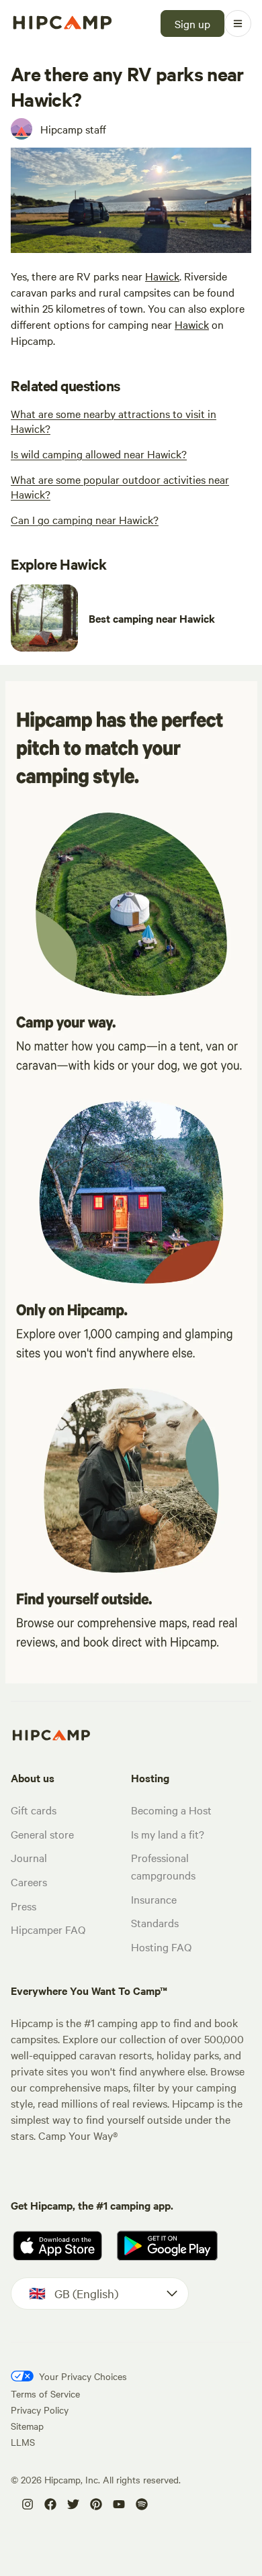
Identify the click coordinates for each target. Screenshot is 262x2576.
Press (24, 1906)
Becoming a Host (171, 1810)
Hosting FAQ (161, 1947)
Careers (29, 1882)
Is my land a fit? (168, 1834)
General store (42, 1834)
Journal (29, 1857)
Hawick (162, 276)
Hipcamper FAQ (48, 1929)
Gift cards (34, 1810)
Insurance (154, 1899)
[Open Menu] (238, 23)
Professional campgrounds (163, 1866)
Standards (155, 1922)
